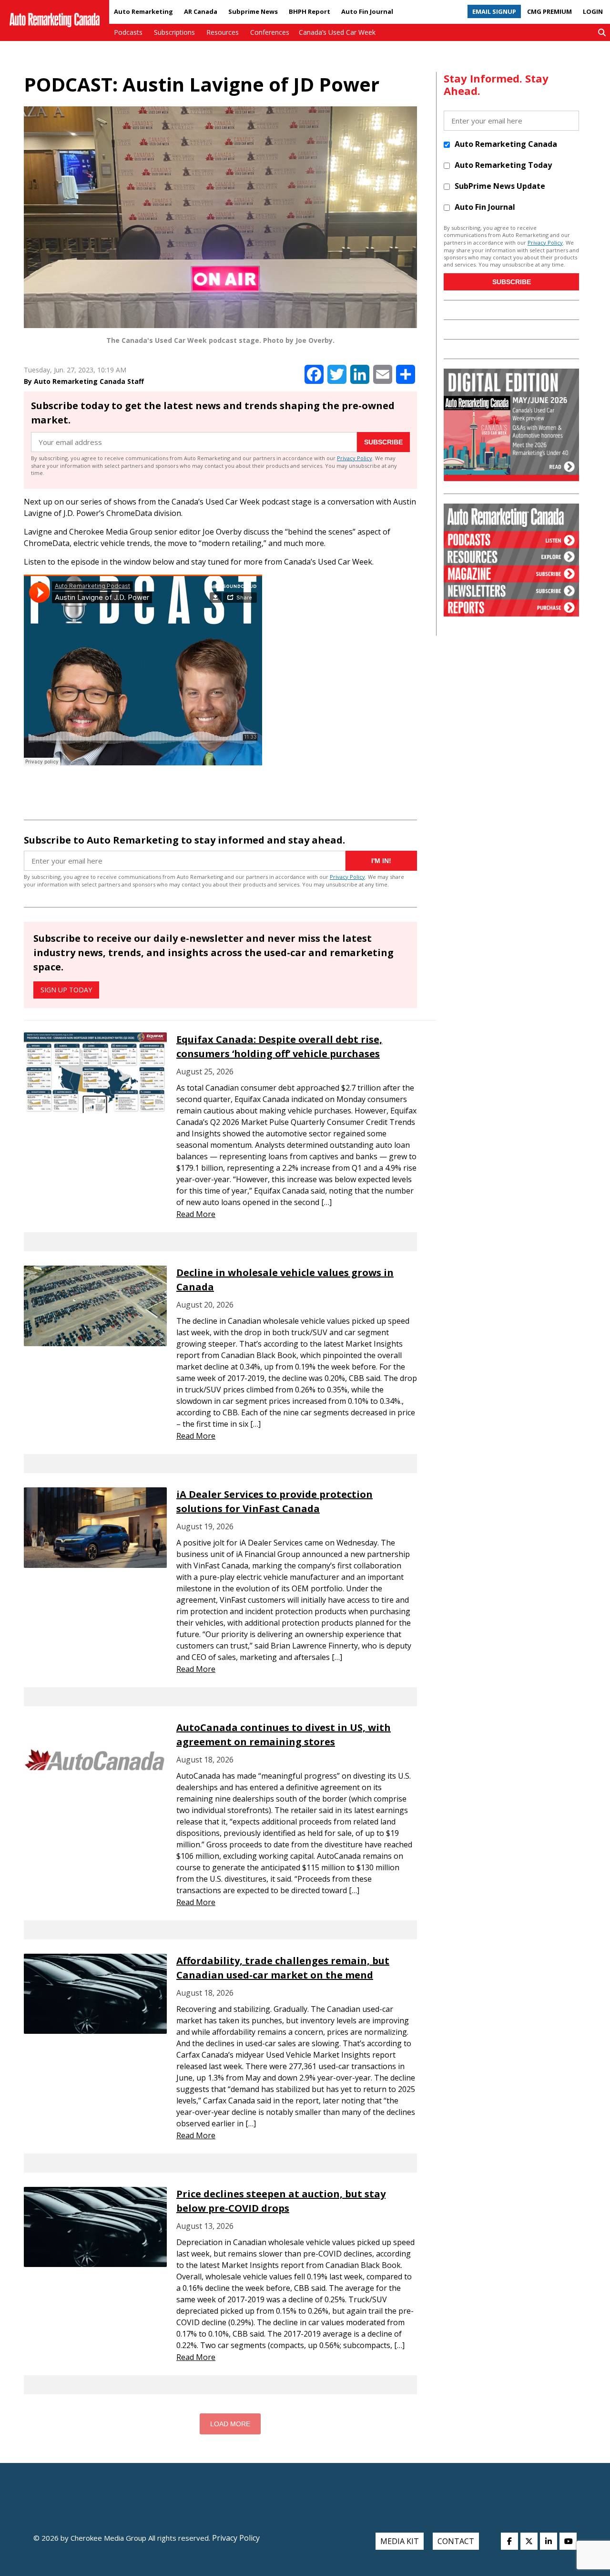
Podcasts (128, 32)
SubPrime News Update (500, 186)
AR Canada (201, 11)
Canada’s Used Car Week (337, 32)
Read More (196, 1214)
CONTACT (456, 2541)
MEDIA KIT (400, 2541)
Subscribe (383, 442)
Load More (230, 2424)
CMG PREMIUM (549, 11)
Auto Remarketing (143, 11)
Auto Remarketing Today (503, 165)
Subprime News (253, 11)
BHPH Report (310, 11)
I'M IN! (381, 861)
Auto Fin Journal (367, 11)
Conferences (270, 32)
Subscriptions (174, 32)
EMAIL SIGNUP (494, 11)
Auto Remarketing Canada (506, 144)
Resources (223, 32)
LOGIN (593, 11)
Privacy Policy (355, 458)
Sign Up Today (66, 990)
